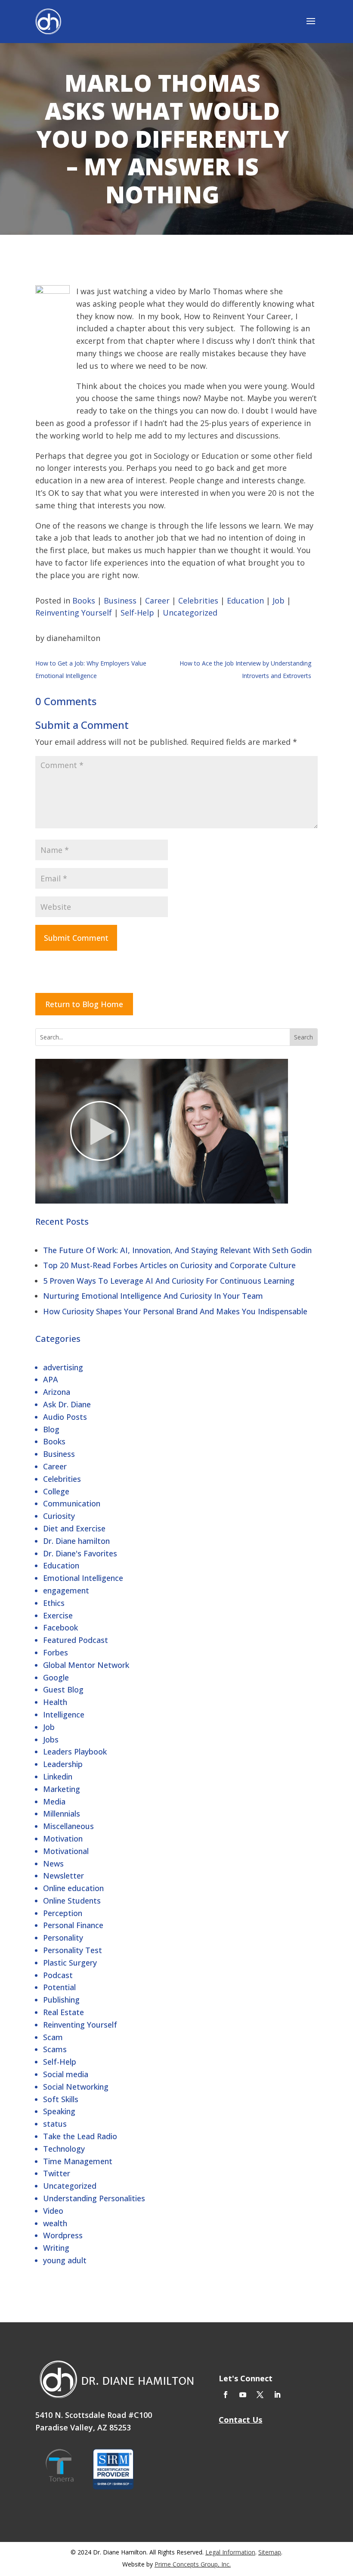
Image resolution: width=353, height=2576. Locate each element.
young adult (65, 2260)
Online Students (72, 1901)
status (55, 2124)
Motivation (63, 1839)
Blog (51, 1429)
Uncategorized (70, 2186)
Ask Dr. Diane (67, 1404)
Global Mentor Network (86, 1665)
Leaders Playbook (75, 1752)
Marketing (62, 1789)
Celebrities (62, 1479)
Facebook (60, 1627)
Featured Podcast (76, 1640)
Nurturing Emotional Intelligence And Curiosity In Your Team (153, 1296)
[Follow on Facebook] (226, 2395)
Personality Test (73, 1950)
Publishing (61, 2000)
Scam (53, 2037)
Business (59, 1454)
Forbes (56, 1652)
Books (54, 1441)
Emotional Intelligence (83, 1578)
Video (53, 2211)
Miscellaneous (68, 1826)
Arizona (57, 1392)
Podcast (58, 1975)
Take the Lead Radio (80, 2136)
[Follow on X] (260, 2395)
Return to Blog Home (84, 1004)
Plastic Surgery (70, 1963)
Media (54, 1801)
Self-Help (60, 2062)
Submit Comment (76, 938)
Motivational (66, 1851)
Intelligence (64, 1714)
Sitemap (270, 2552)
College (56, 1491)
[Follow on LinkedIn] (277, 2395)
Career (55, 1466)
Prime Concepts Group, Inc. (193, 2564)
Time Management (78, 2161)
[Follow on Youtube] (243, 2395)
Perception (63, 1913)
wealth (55, 2223)
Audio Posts (65, 1417)
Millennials (62, 1814)
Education (61, 1565)
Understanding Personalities (94, 2198)
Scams (55, 2049)
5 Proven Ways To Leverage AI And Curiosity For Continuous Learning (169, 1281)
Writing (56, 2248)
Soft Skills (61, 2099)
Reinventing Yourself (80, 2025)
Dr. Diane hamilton (76, 1541)
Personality (63, 1938)
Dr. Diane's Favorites (80, 1553)
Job (49, 1727)
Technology (64, 2149)
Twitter (57, 2173)
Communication (72, 1503)
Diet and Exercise (74, 1528)
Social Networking (76, 2087)
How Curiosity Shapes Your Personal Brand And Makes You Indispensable (175, 1311)
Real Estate (63, 2012)
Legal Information (230, 2552)
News (53, 1864)
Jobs (51, 1739)
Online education (73, 1888)
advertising (63, 1367)
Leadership (63, 1764)
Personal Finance (73, 1925)
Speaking (59, 2111)
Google (56, 1677)
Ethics (54, 1603)
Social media (66, 2074)
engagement (66, 1590)
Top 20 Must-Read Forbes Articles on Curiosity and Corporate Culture (169, 1265)
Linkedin (58, 1776)
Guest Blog (63, 1689)
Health (55, 1702)
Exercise (58, 1615)
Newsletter (63, 1876)
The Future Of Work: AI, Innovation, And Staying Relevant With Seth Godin (177, 1250)
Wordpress (63, 2235)
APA (51, 1379)
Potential (59, 1987)
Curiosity (59, 1516)
